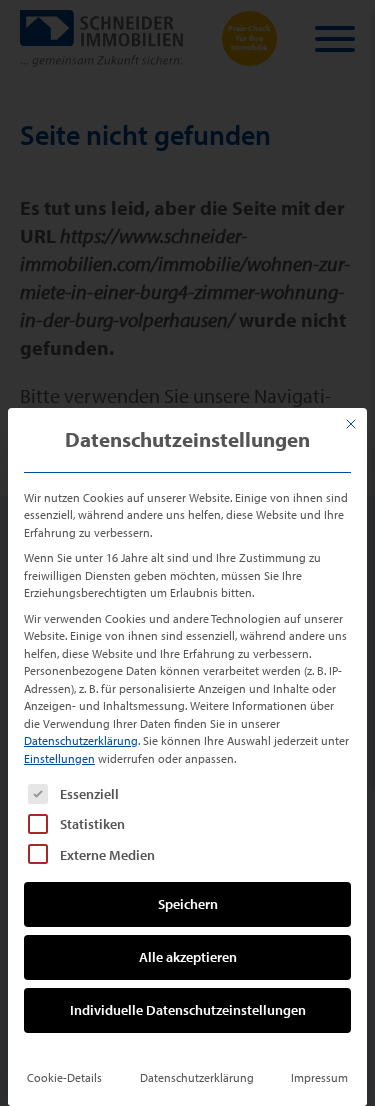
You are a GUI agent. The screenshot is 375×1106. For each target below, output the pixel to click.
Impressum (319, 1077)
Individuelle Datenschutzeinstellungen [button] (188, 1010)
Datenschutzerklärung (81, 740)
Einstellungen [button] (59, 758)
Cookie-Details (64, 1077)
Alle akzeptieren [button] (188, 957)
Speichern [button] (188, 904)
